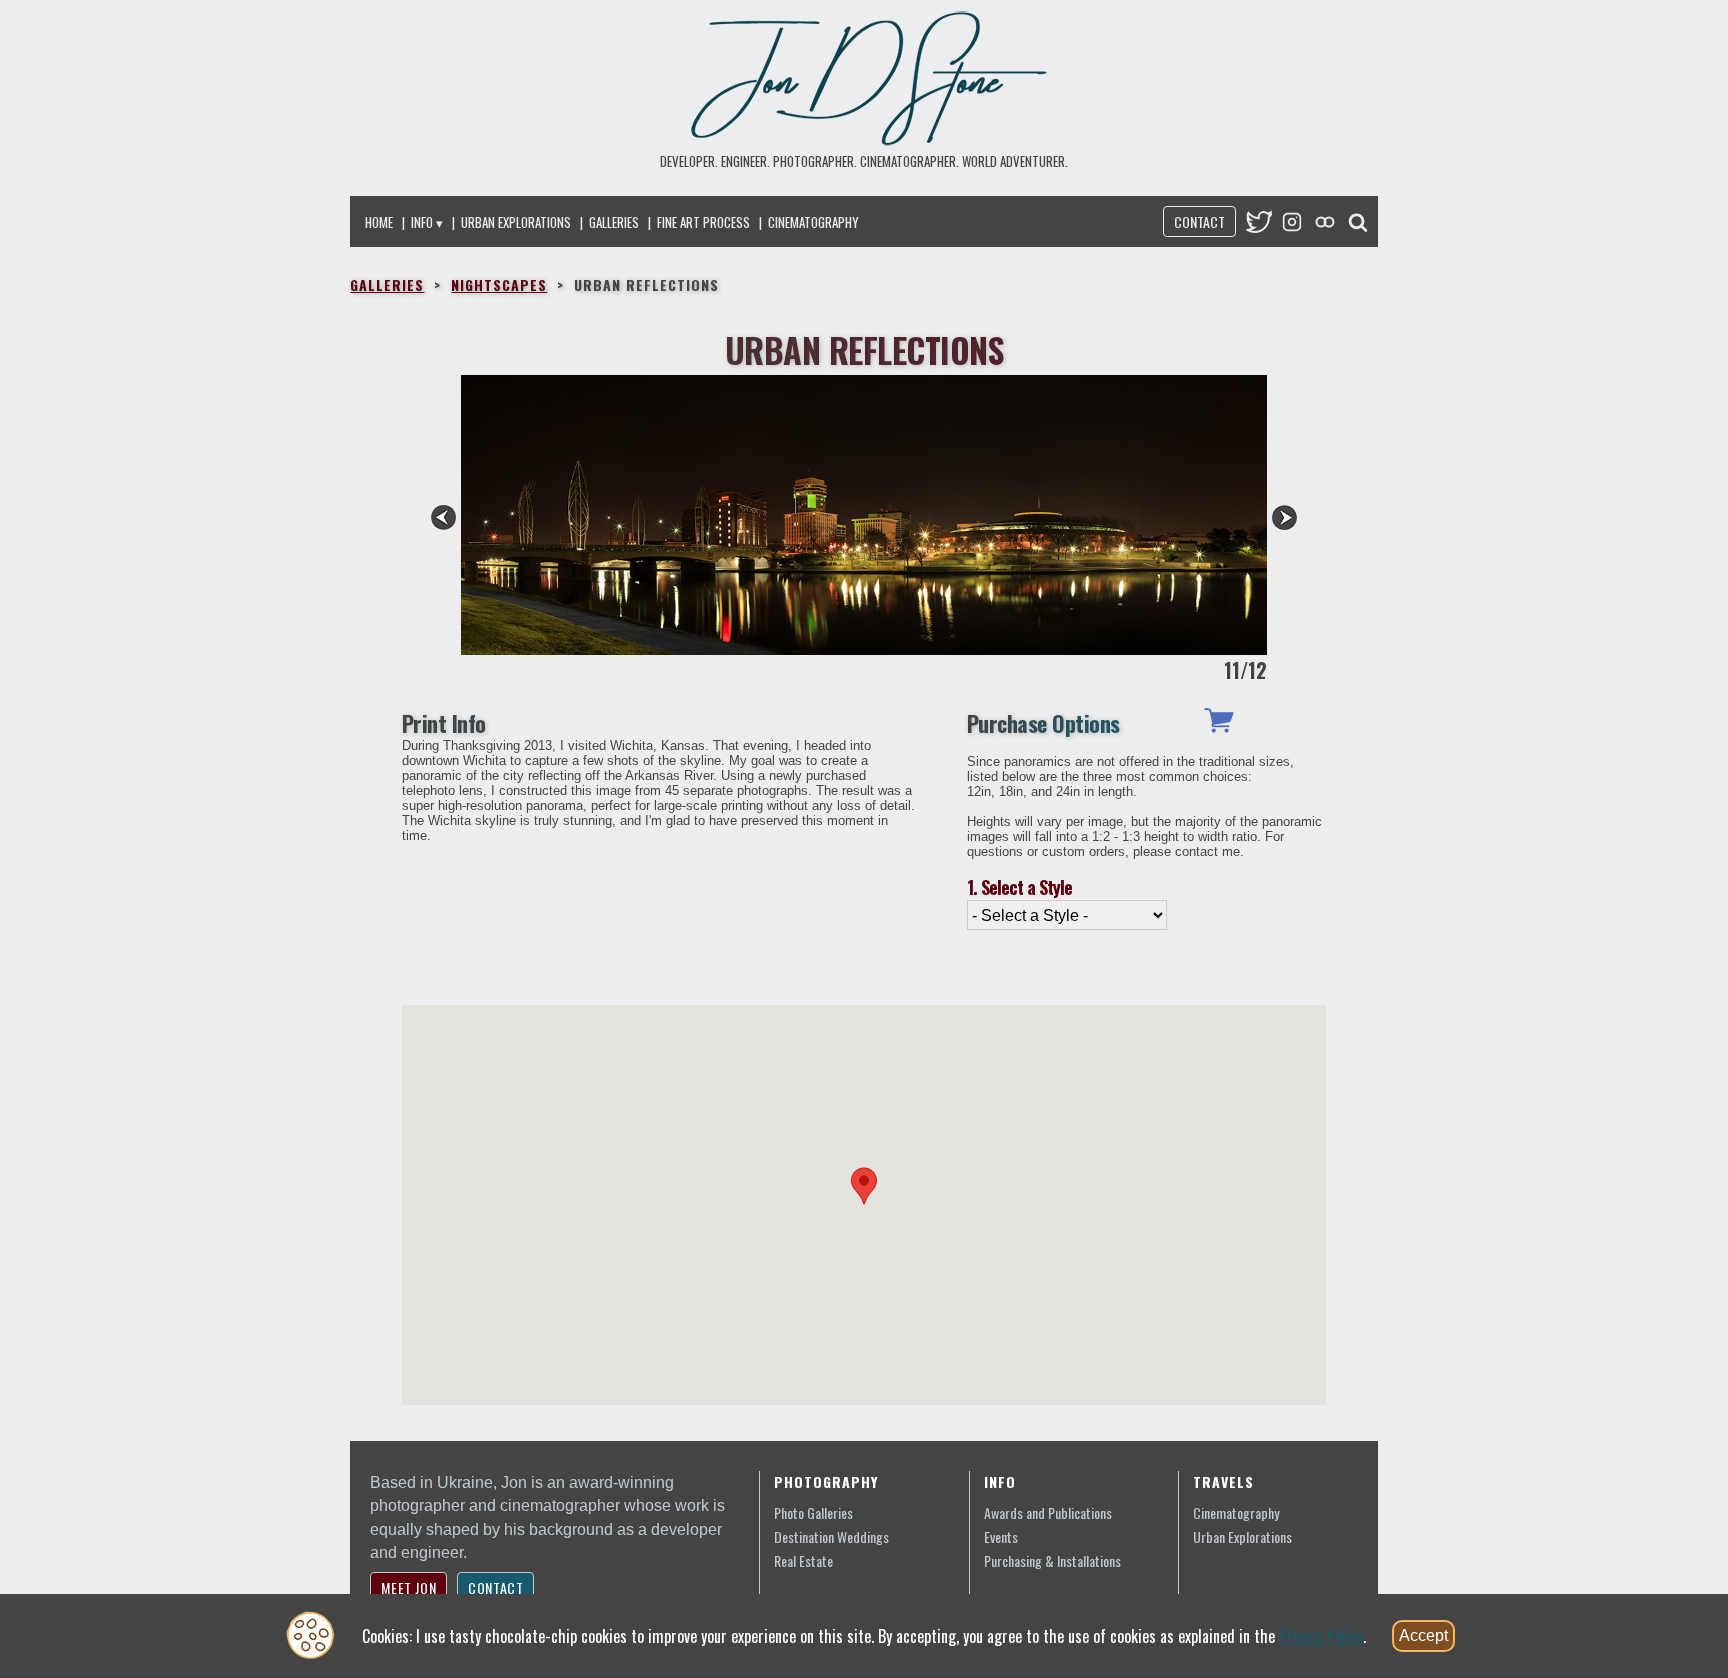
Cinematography (813, 222)
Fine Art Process (703, 222)
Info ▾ (427, 222)
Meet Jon (408, 1587)
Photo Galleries (813, 1512)
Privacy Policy (1321, 1636)
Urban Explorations (516, 222)
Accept (1423, 1635)
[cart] (1219, 725)
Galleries (614, 222)
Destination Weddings (831, 1536)
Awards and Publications (1048, 1512)
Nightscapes (499, 284)
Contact (1199, 221)
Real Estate (803, 1560)
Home (379, 222)
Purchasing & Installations (1052, 1560)
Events (1001, 1536)
